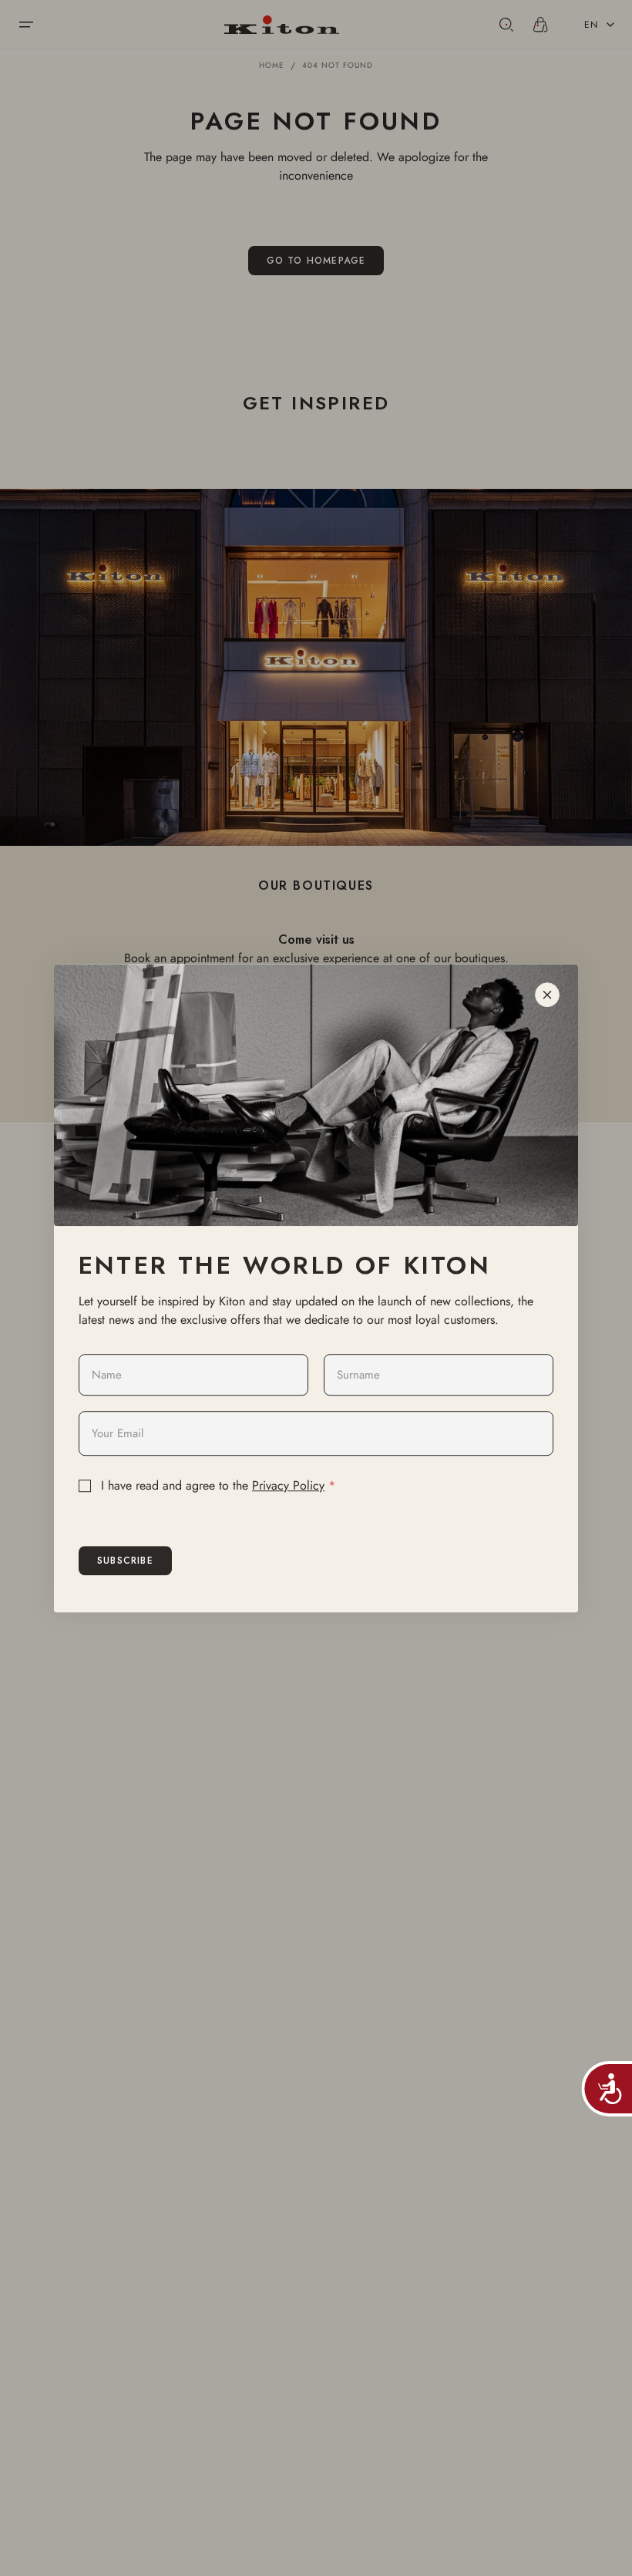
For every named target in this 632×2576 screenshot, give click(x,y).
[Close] (547, 995)
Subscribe (125, 1561)
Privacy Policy (288, 1485)
